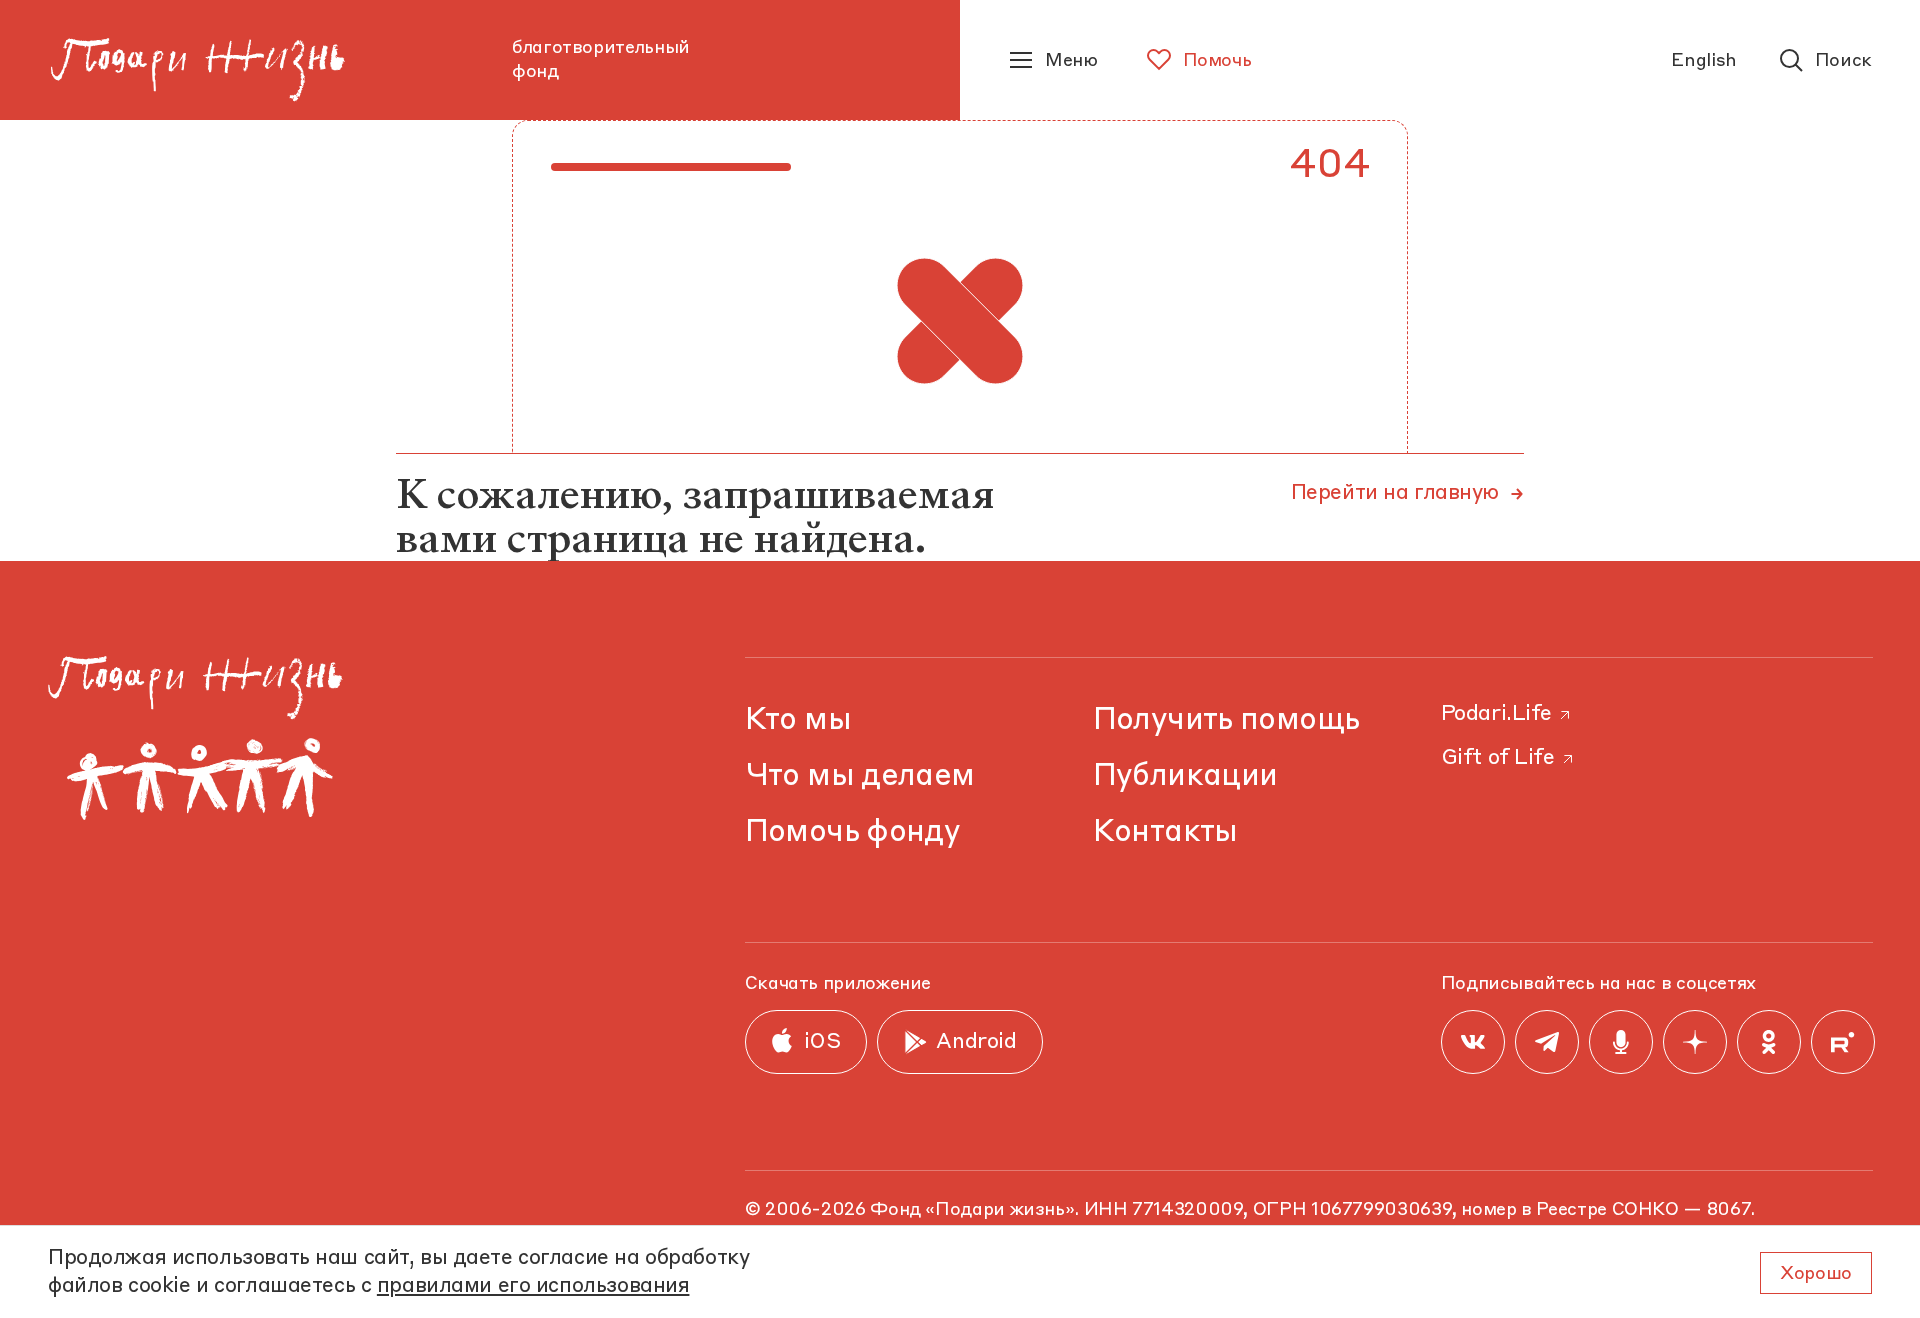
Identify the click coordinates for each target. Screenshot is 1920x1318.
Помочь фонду (853, 832)
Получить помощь (1226, 720)
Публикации (1185, 776)
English (1703, 61)
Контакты (1165, 832)
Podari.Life (1496, 714)
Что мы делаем (860, 776)
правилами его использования (533, 1286)
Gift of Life (1498, 758)
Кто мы (798, 720)
